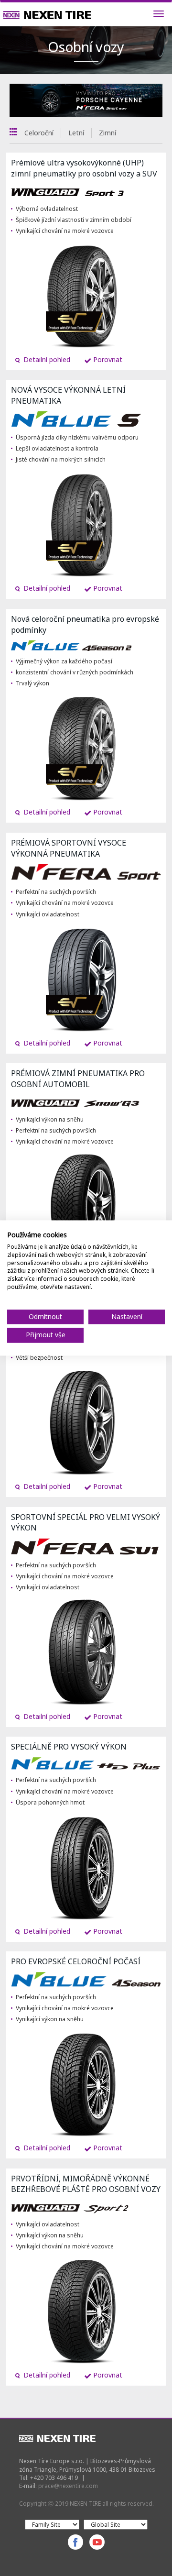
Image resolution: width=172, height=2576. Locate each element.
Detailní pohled (46, 359)
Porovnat (107, 359)
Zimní (107, 133)
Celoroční (39, 133)
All (13, 132)
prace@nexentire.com (68, 2486)
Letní (76, 133)
